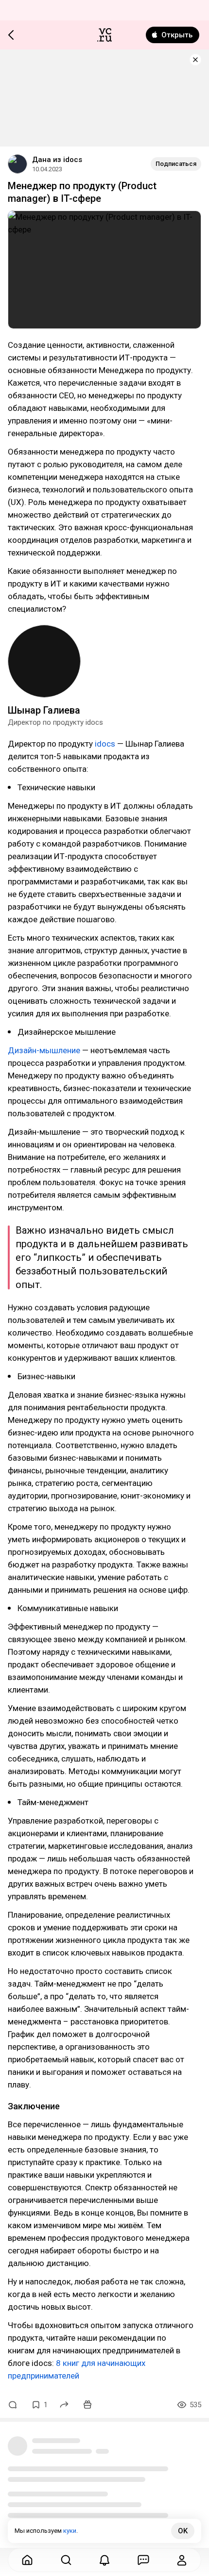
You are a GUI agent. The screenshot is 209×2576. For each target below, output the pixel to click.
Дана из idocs (57, 160)
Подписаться (176, 164)
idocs (106, 744)
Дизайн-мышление (44, 1050)
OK (183, 2531)
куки (70, 2531)
